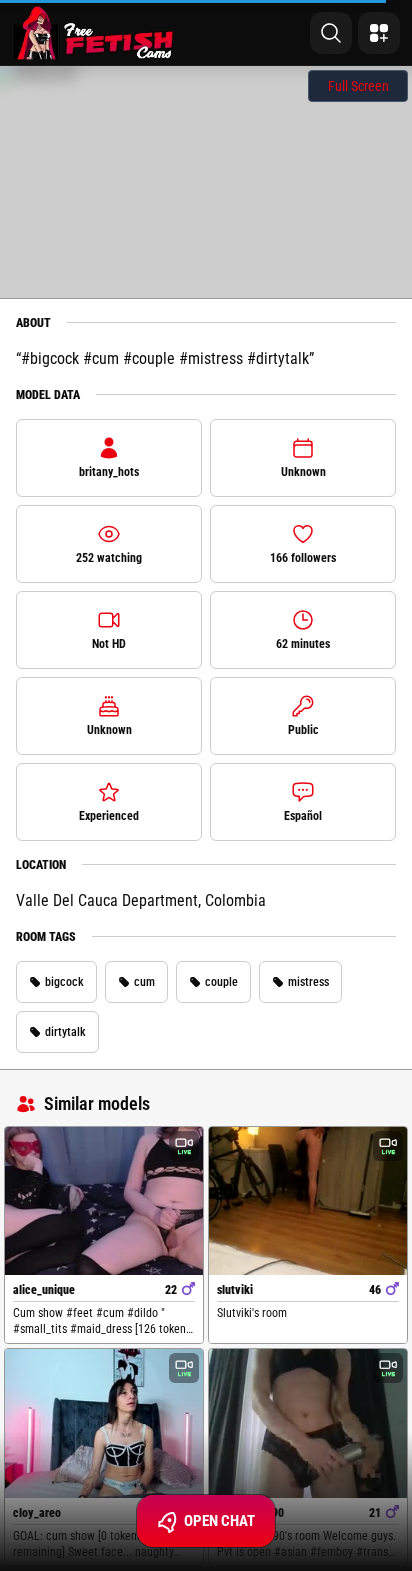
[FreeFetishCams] (93, 33)
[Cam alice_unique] (104, 1201)
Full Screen (358, 86)
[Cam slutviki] (308, 1201)
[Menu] (379, 33)
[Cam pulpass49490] (308, 1423)
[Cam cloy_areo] (104, 1423)
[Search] (331, 33)
